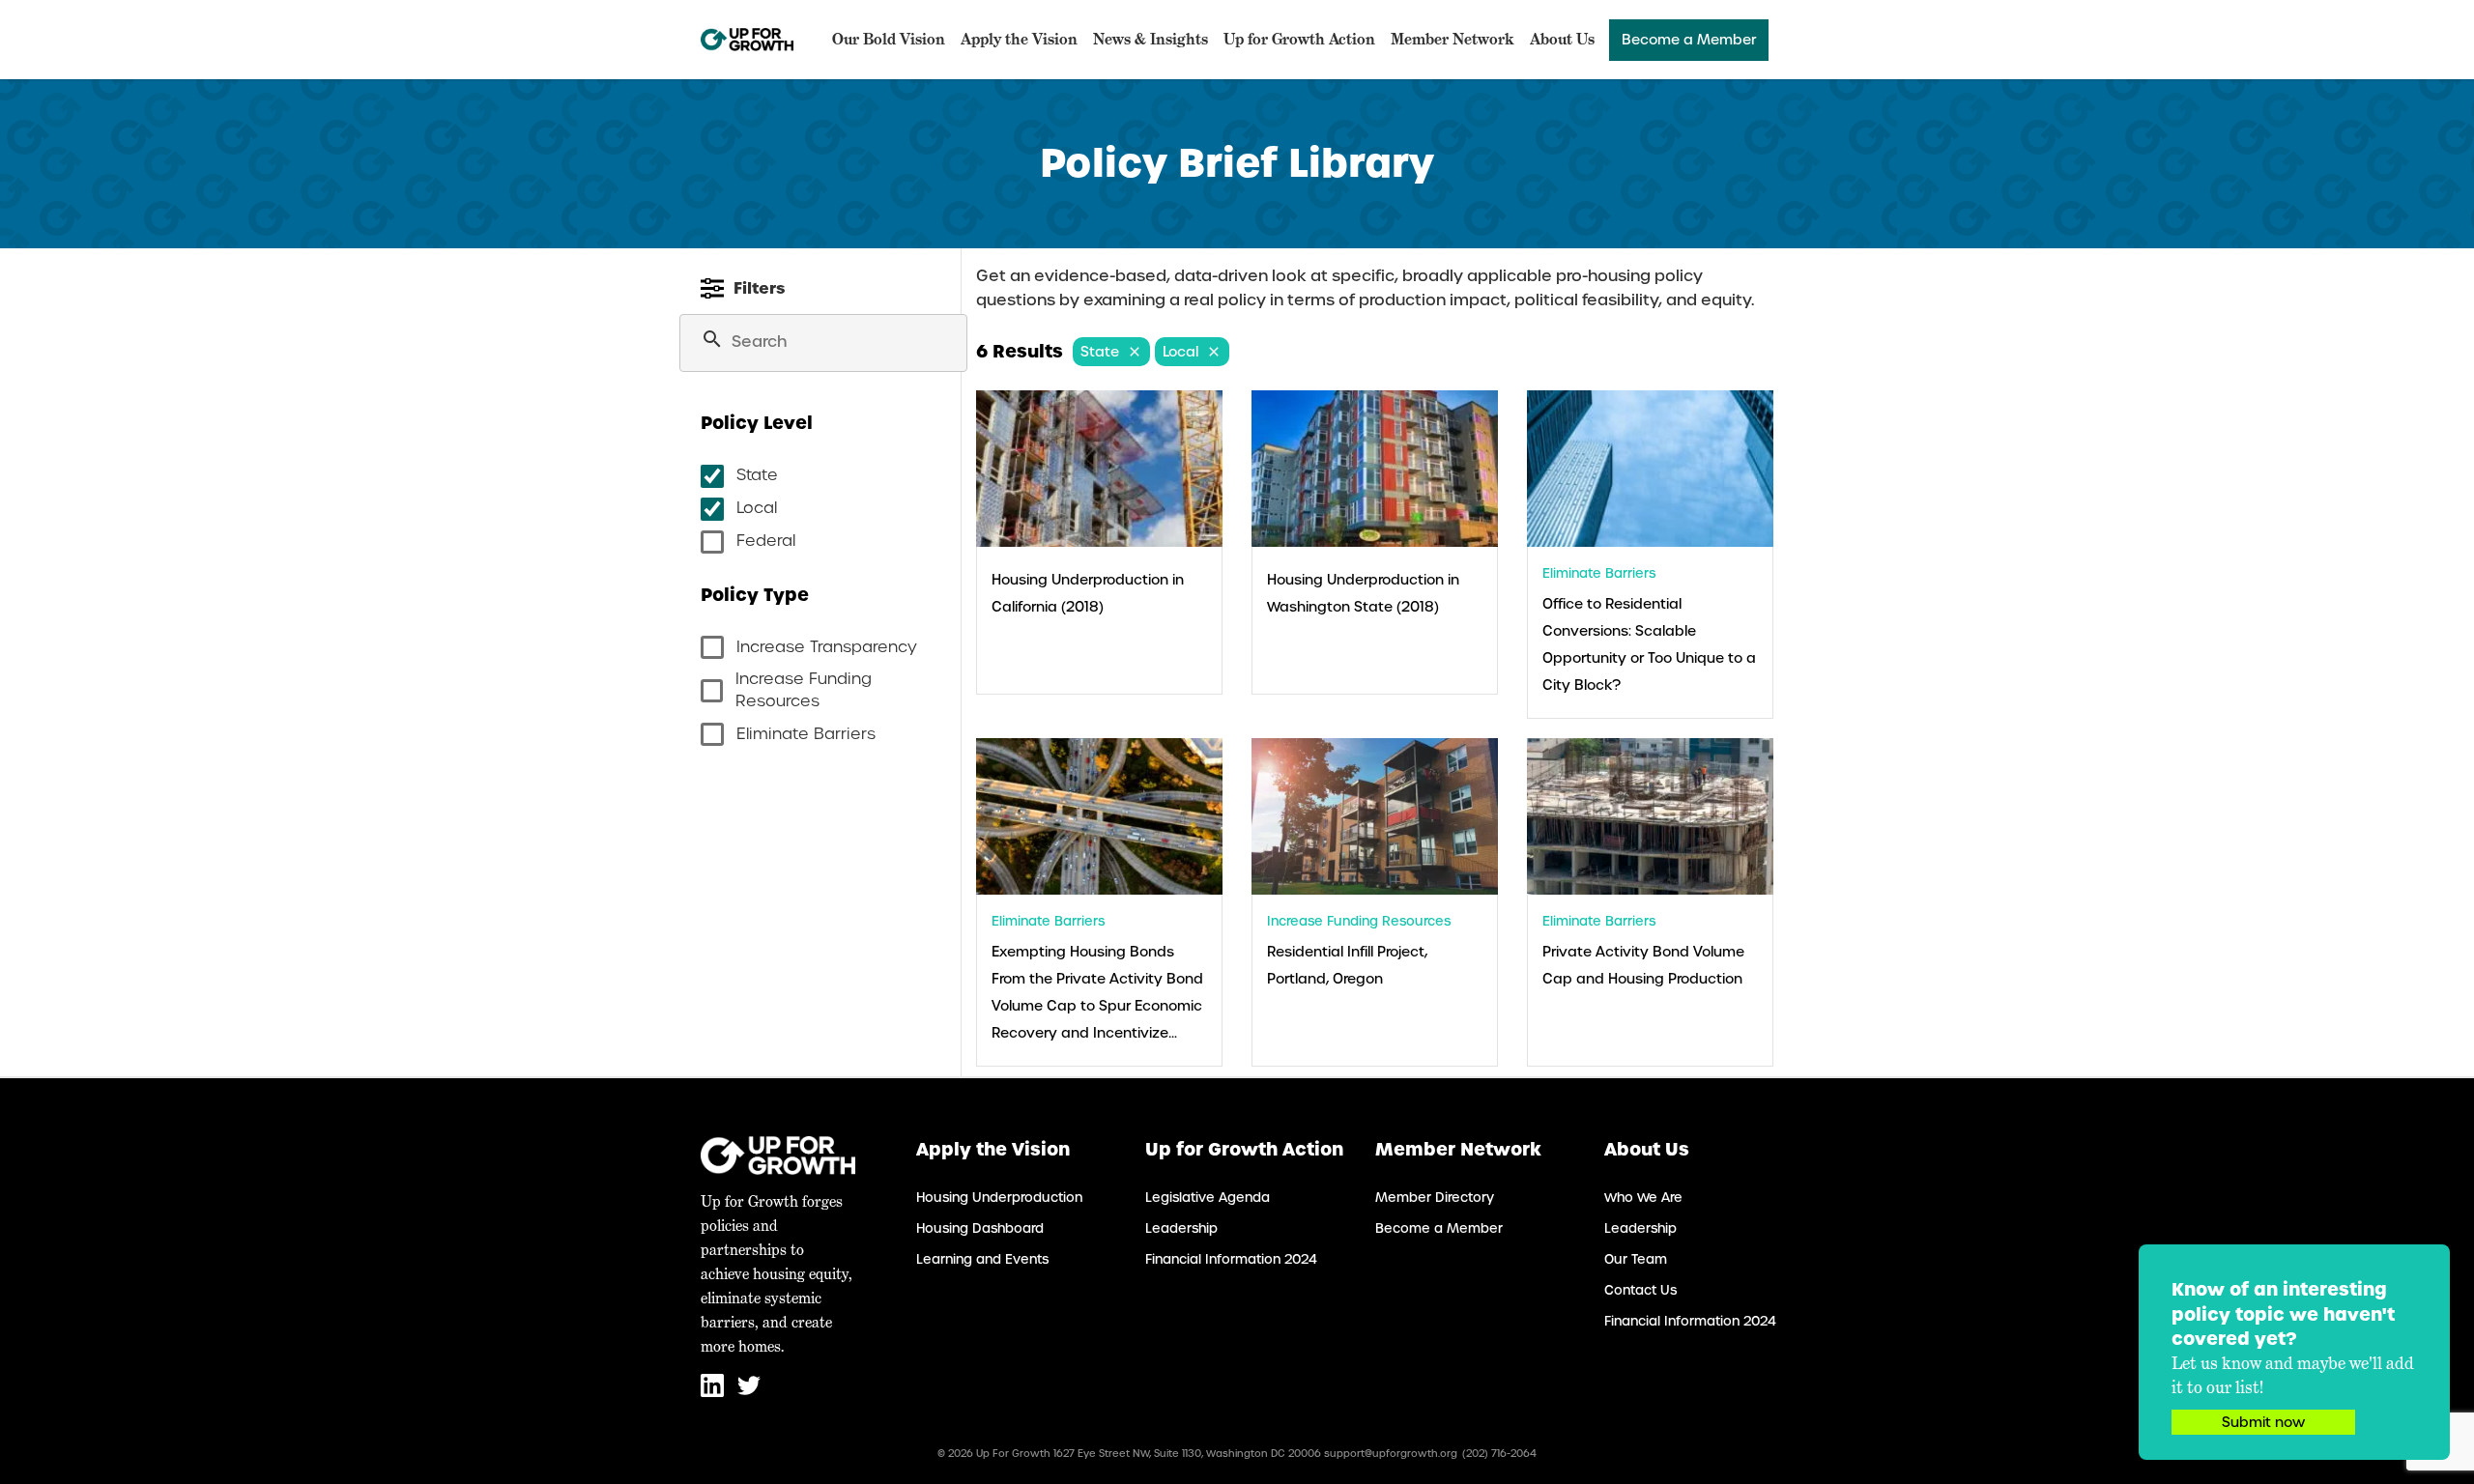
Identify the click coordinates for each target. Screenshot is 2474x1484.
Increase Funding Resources (804, 690)
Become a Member (1689, 40)
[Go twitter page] (749, 1393)
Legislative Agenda (1208, 1198)
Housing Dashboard (980, 1228)
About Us (1562, 39)
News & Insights (1151, 39)
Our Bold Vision (889, 39)
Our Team (1636, 1259)
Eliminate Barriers (806, 734)
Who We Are (1643, 1198)
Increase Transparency (827, 647)
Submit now (2263, 1422)
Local (757, 508)
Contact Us (1640, 1290)
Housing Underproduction (999, 1198)
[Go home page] (747, 40)
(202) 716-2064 (1499, 1454)
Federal (766, 541)
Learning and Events (982, 1259)
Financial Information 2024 (1231, 1259)
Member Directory (1435, 1198)
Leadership (1181, 1228)
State (757, 475)
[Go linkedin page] (714, 1393)
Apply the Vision (1019, 39)
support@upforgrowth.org (1391, 1454)
